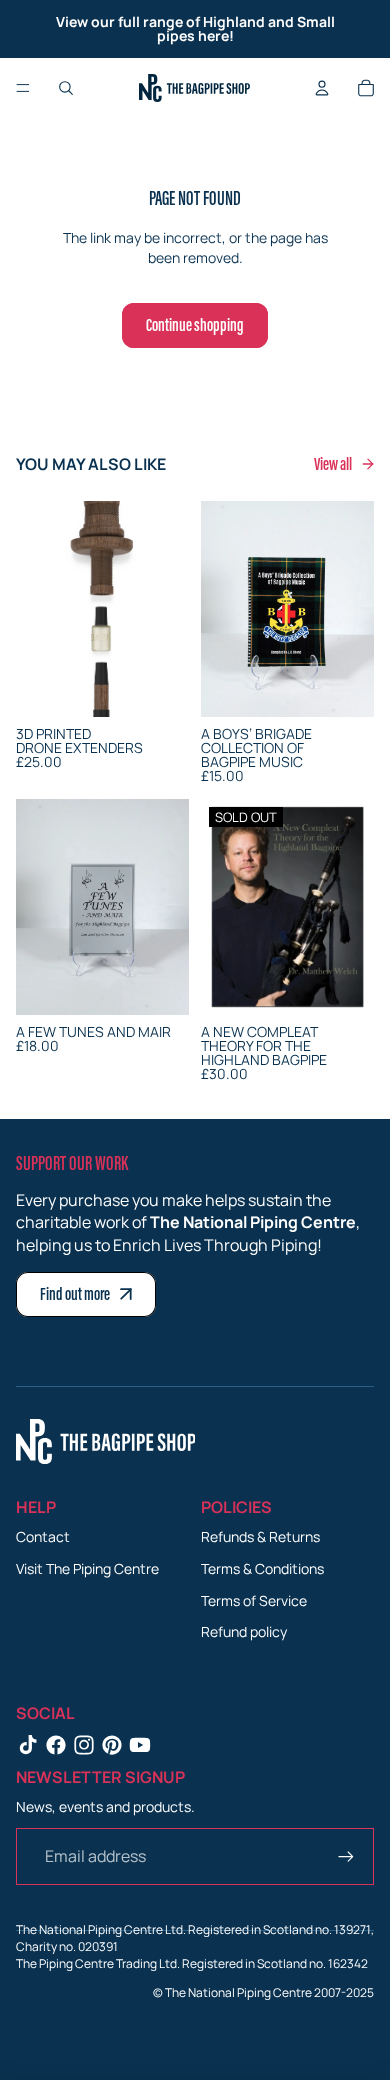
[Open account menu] (322, 88)
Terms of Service (254, 1600)
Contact (43, 1536)
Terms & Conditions (262, 1568)
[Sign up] (346, 1856)
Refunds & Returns (260, 1536)
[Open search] (66, 88)
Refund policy (244, 1631)
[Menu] (23, 88)
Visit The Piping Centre (87, 1568)
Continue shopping (195, 325)
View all (334, 464)
